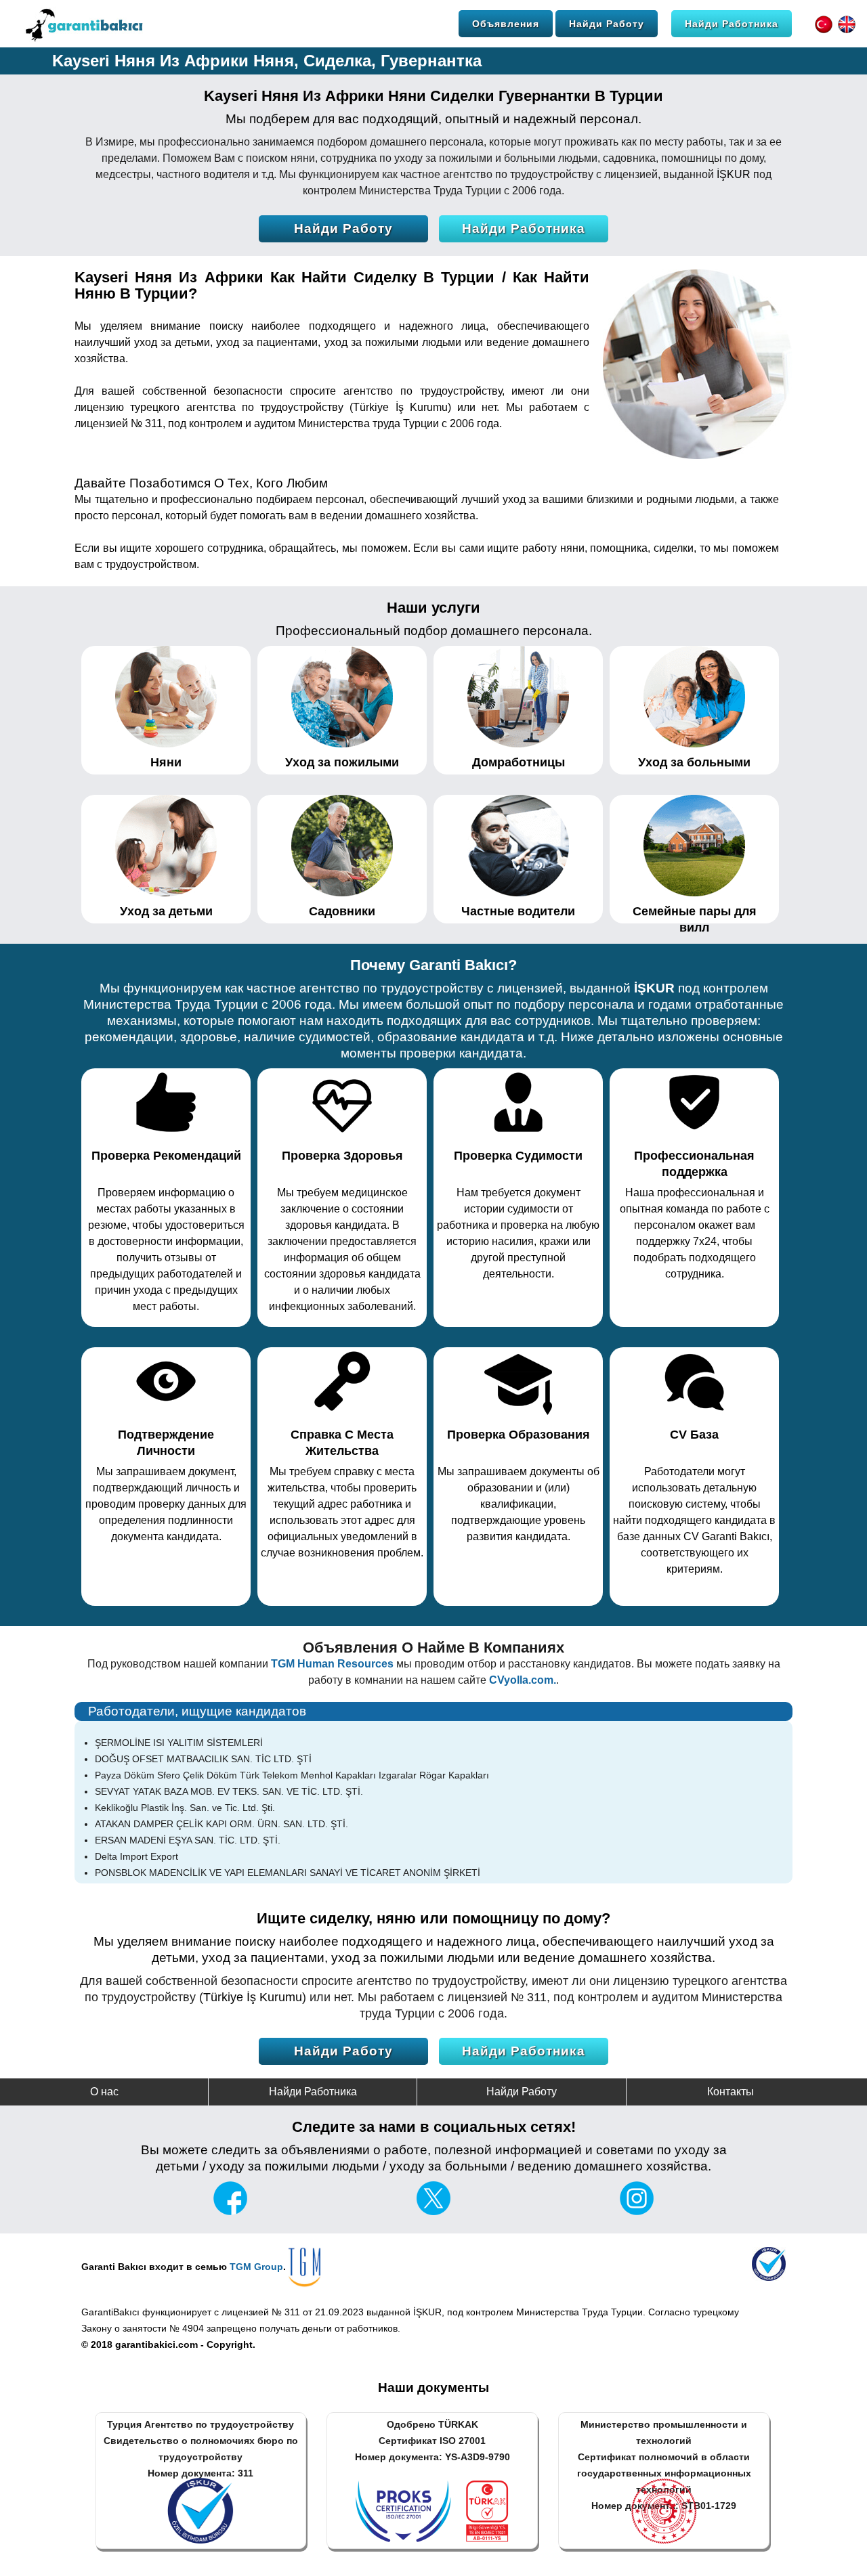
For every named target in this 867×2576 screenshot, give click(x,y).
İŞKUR (734, 174)
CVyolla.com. (523, 1680)
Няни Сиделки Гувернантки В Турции (526, 96)
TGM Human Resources (332, 1664)
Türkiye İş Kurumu (400, 407)
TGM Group (256, 2267)
